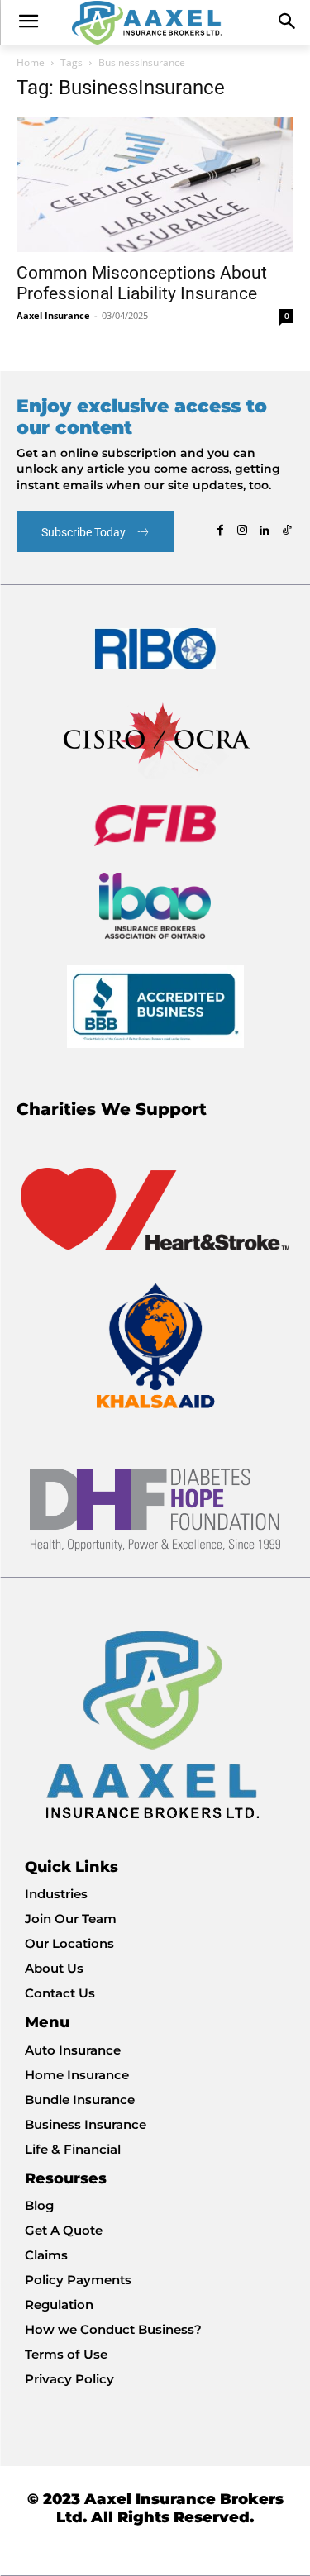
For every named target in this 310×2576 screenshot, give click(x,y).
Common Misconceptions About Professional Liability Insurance (142, 283)
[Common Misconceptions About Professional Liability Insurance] (155, 184)
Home (31, 62)
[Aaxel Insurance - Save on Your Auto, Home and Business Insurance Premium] (155, 23)
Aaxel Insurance (53, 315)
